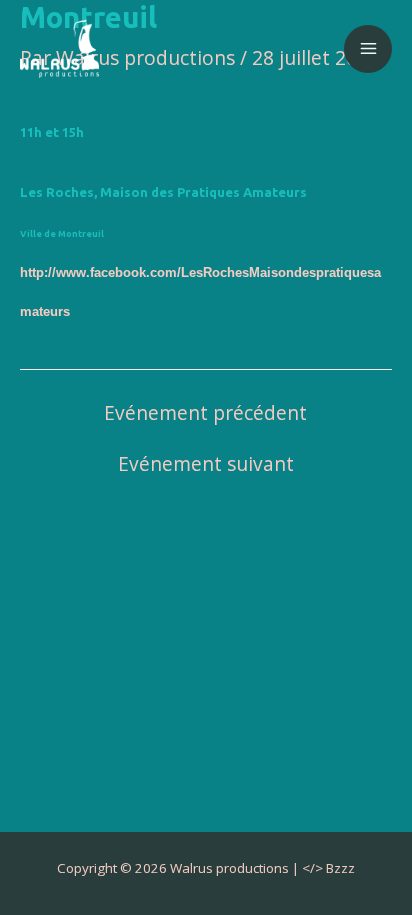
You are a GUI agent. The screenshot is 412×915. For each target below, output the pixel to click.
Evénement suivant (206, 464)
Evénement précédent (205, 413)
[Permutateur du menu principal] (368, 49)
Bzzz (340, 868)
